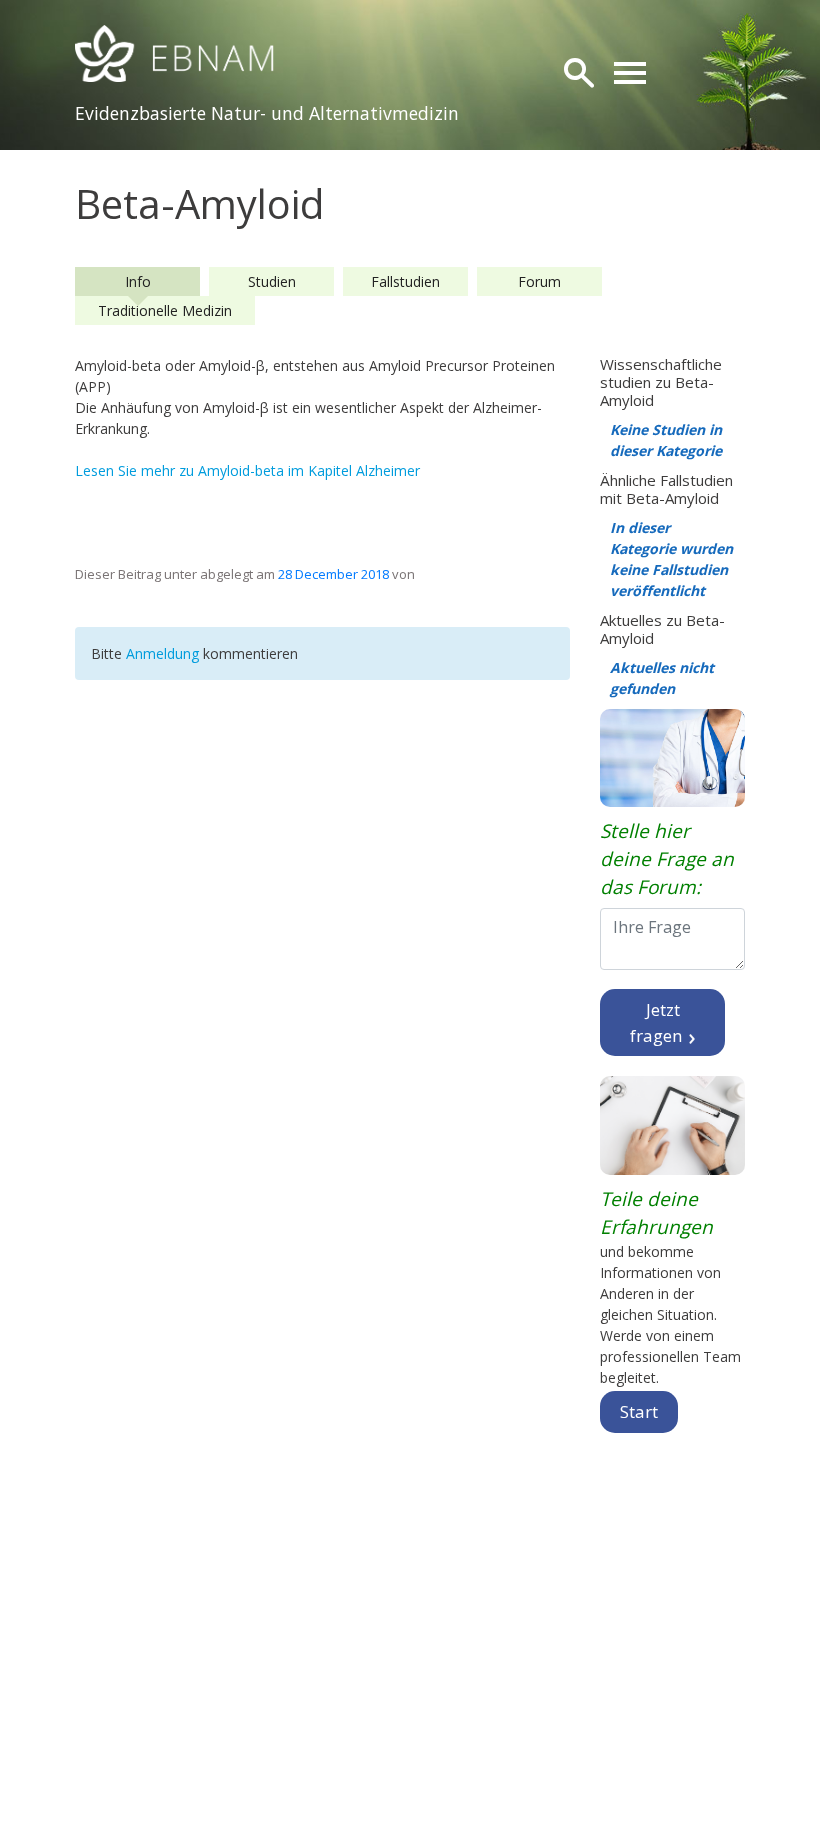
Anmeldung (164, 653)
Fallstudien (405, 281)
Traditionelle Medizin (165, 310)
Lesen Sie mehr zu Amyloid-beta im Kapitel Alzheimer (247, 470)
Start (639, 1411)
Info (138, 281)
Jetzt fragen (658, 1022)
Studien (272, 281)
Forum (539, 281)
